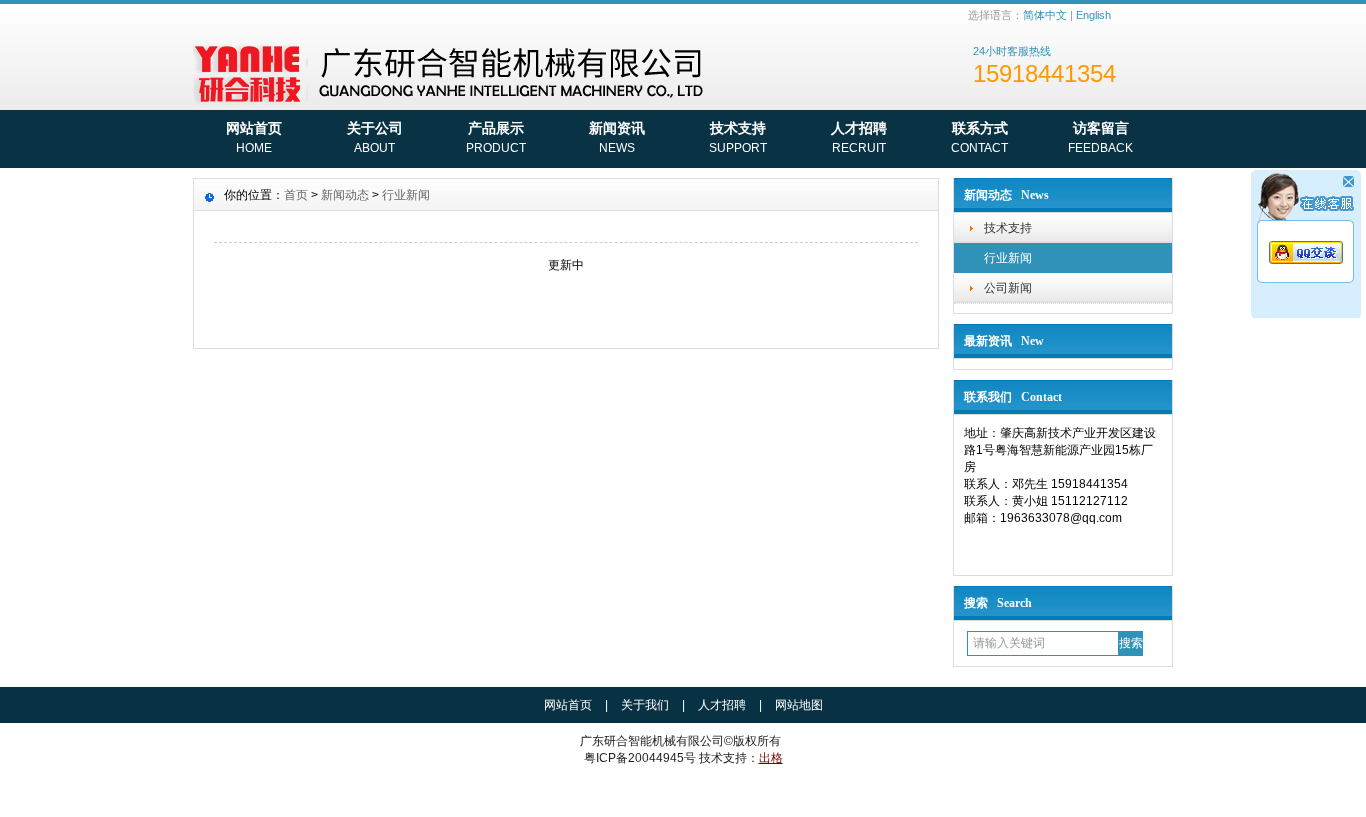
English (1093, 15)
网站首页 (254, 137)
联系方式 (979, 137)
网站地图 (799, 705)
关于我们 (645, 705)
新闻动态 (345, 195)
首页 (296, 195)
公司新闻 (1008, 288)
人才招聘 (859, 137)
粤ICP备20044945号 (640, 758)
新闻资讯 (617, 137)
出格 (771, 758)
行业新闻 (1008, 258)
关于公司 (375, 137)
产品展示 (496, 137)
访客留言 (1100, 137)
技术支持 (738, 137)
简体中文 (1045, 15)
